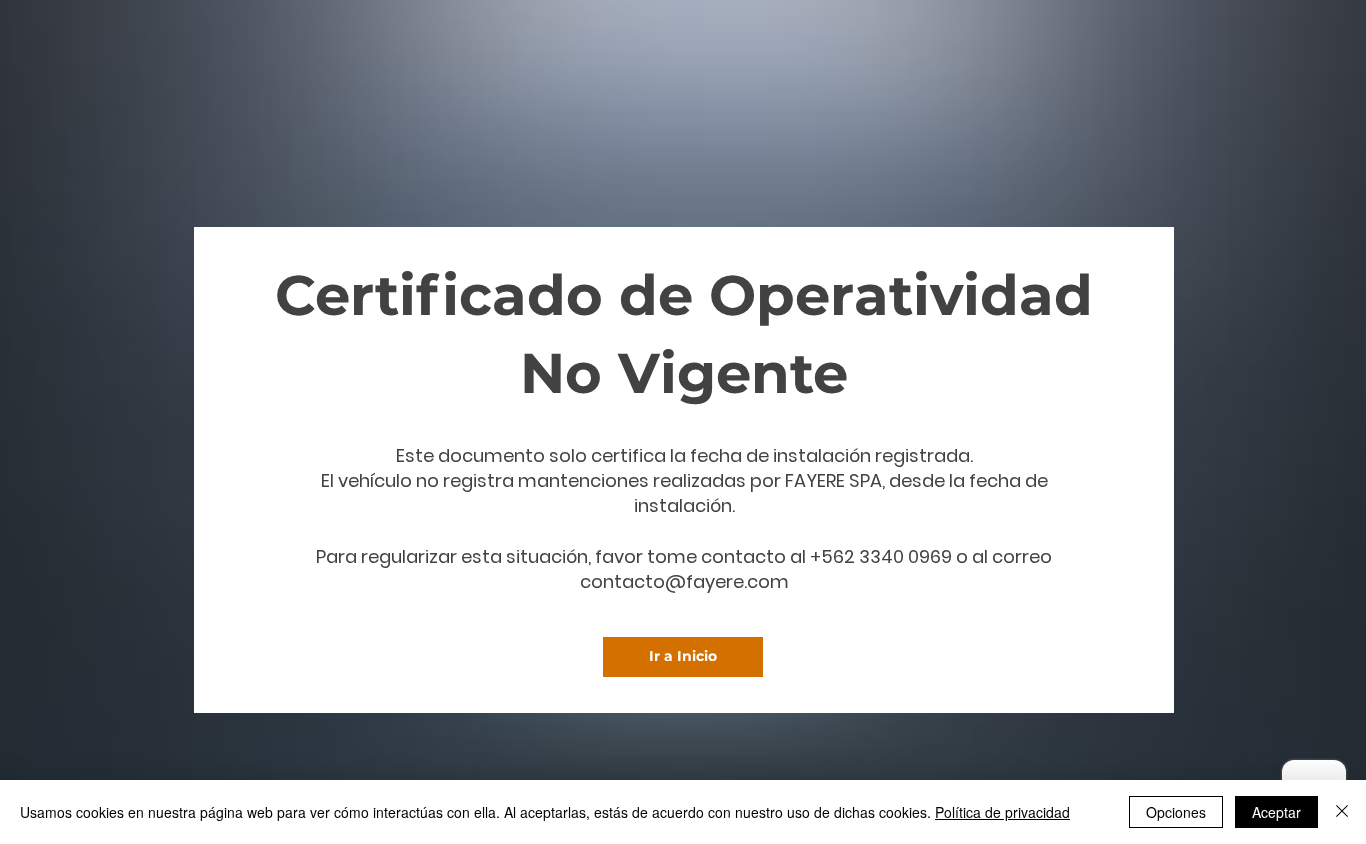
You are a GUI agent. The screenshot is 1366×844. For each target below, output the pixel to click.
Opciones (1176, 812)
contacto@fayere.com (684, 581)
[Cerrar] (1342, 812)
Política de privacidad (1002, 812)
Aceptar (1276, 812)
